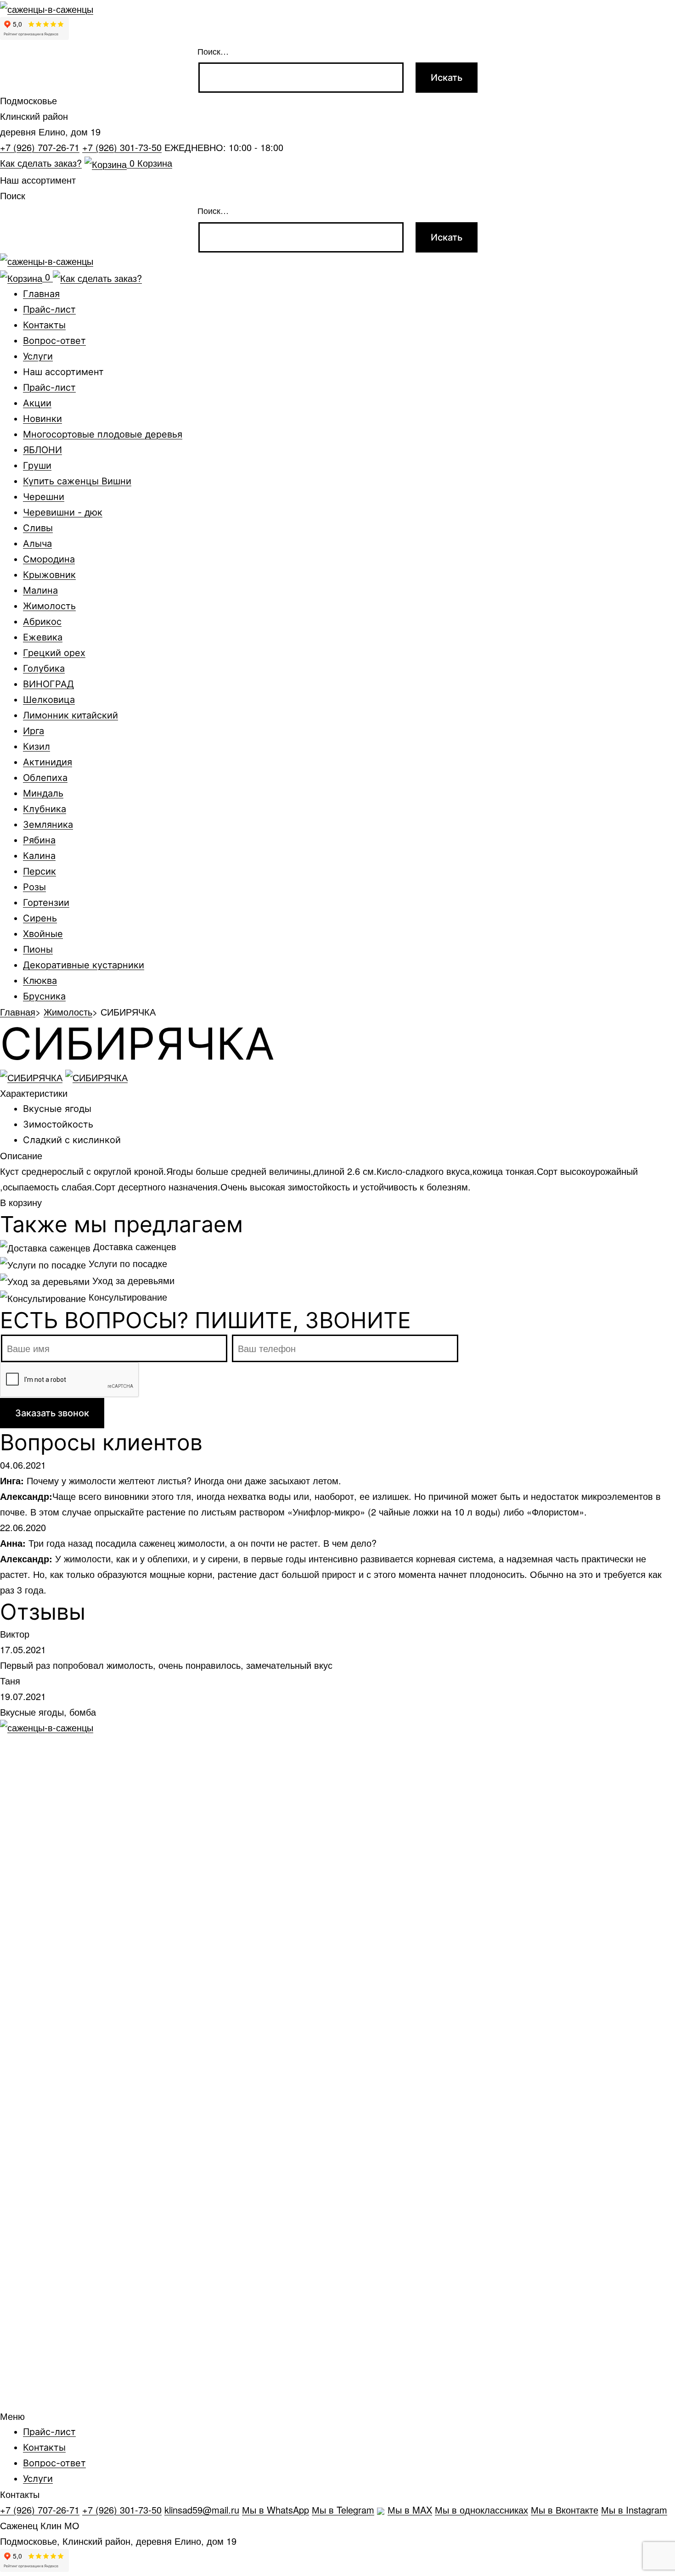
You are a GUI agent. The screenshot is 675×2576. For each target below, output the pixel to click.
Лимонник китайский (70, 715)
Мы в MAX (410, 2510)
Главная (41, 294)
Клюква (40, 981)
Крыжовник (49, 575)
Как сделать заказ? (41, 163)
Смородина (49, 559)
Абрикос (42, 622)
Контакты (44, 325)
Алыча (37, 544)
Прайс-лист (49, 309)
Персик (39, 871)
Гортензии (46, 903)
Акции (37, 403)
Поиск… (213, 51)
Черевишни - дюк (63, 512)
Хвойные (43, 934)
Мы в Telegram (343, 2510)
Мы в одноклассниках (481, 2510)
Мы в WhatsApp (276, 2510)
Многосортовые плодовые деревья (103, 434)
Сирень (40, 918)
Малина (40, 590)
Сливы (38, 528)
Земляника (48, 825)
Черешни (44, 497)
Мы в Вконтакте (565, 2510)
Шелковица (49, 700)
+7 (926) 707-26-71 (40, 147)
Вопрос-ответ (54, 341)
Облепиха (45, 778)
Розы (34, 887)
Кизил (37, 746)
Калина (39, 856)
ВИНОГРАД (48, 684)
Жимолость (49, 606)
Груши (37, 466)
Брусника (44, 996)
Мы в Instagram (634, 2510)
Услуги (38, 356)
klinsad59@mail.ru (202, 2510)
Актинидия (48, 762)
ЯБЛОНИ (42, 450)
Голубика (44, 668)
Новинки (42, 419)
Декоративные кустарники (84, 965)
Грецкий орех (54, 653)
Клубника (45, 809)
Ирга (34, 731)
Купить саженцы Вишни (77, 481)
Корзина (151, 163)
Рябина (39, 840)
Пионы (38, 949)
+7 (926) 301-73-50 (122, 147)
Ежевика (43, 637)
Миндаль (43, 793)
